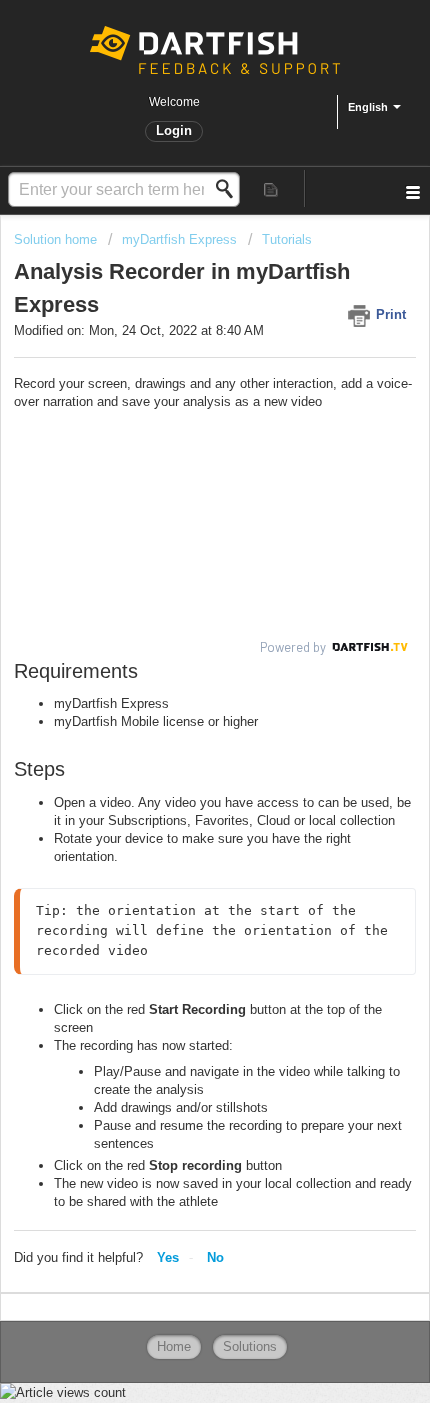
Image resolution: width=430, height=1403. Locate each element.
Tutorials (287, 239)
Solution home (57, 239)
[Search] (230, 189)
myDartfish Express (179, 239)
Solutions (250, 1346)
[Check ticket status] (271, 188)
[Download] (178, 695)
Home (174, 1346)
